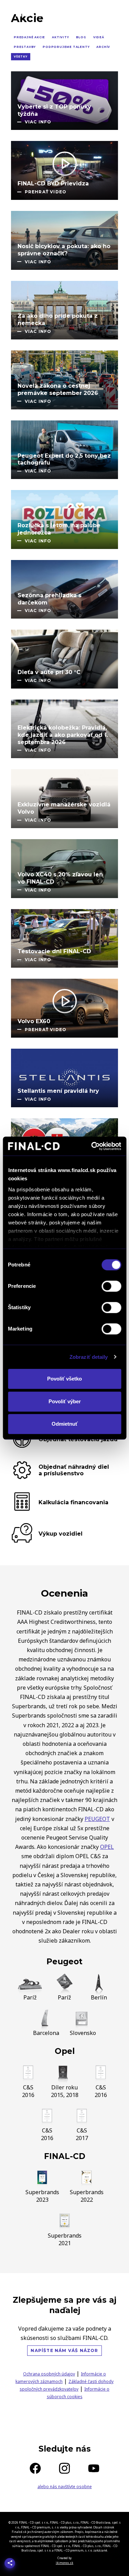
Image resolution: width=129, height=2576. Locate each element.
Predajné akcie (29, 37)
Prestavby (25, 47)
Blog (81, 37)
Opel (65, 2051)
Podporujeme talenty (66, 47)
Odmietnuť (65, 1424)
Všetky (21, 57)
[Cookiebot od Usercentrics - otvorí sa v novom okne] (92, 1146)
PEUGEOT (97, 1819)
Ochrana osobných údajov (49, 2374)
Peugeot (64, 1962)
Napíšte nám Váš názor (64, 2350)
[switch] (111, 1286)
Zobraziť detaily (89, 1357)
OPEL (107, 1847)
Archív (103, 47)
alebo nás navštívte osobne (65, 2487)
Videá (99, 37)
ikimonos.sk (64, 2563)
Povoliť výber (65, 1401)
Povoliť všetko (64, 1379)
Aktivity (60, 37)
